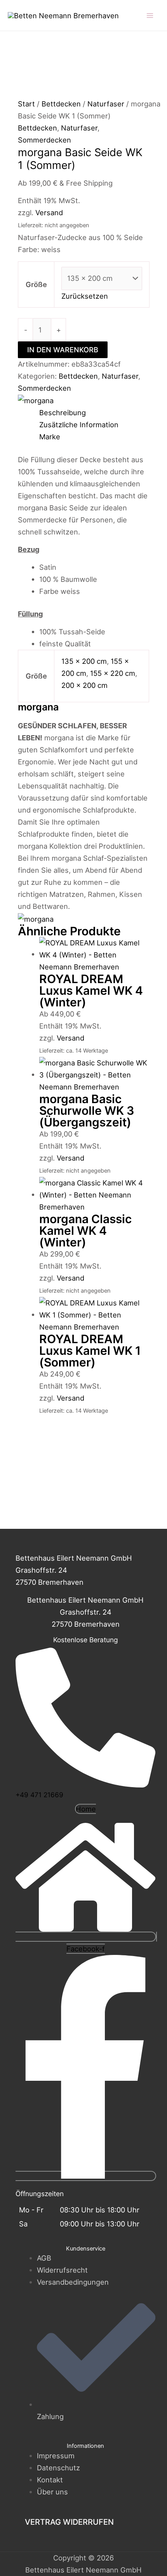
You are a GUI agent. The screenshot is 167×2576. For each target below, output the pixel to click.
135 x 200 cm (84, 661)
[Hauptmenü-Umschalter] (150, 15)
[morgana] (36, 400)
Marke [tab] (50, 437)
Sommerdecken (44, 140)
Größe (36, 284)
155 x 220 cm (113, 673)
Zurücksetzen (85, 296)
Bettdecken (61, 104)
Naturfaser (106, 104)
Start (26, 104)
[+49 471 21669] (85, 1784)
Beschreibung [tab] (63, 413)
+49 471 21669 (39, 1795)
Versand (49, 212)
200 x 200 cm (84, 685)
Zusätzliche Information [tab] (79, 425)
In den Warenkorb (63, 350)
